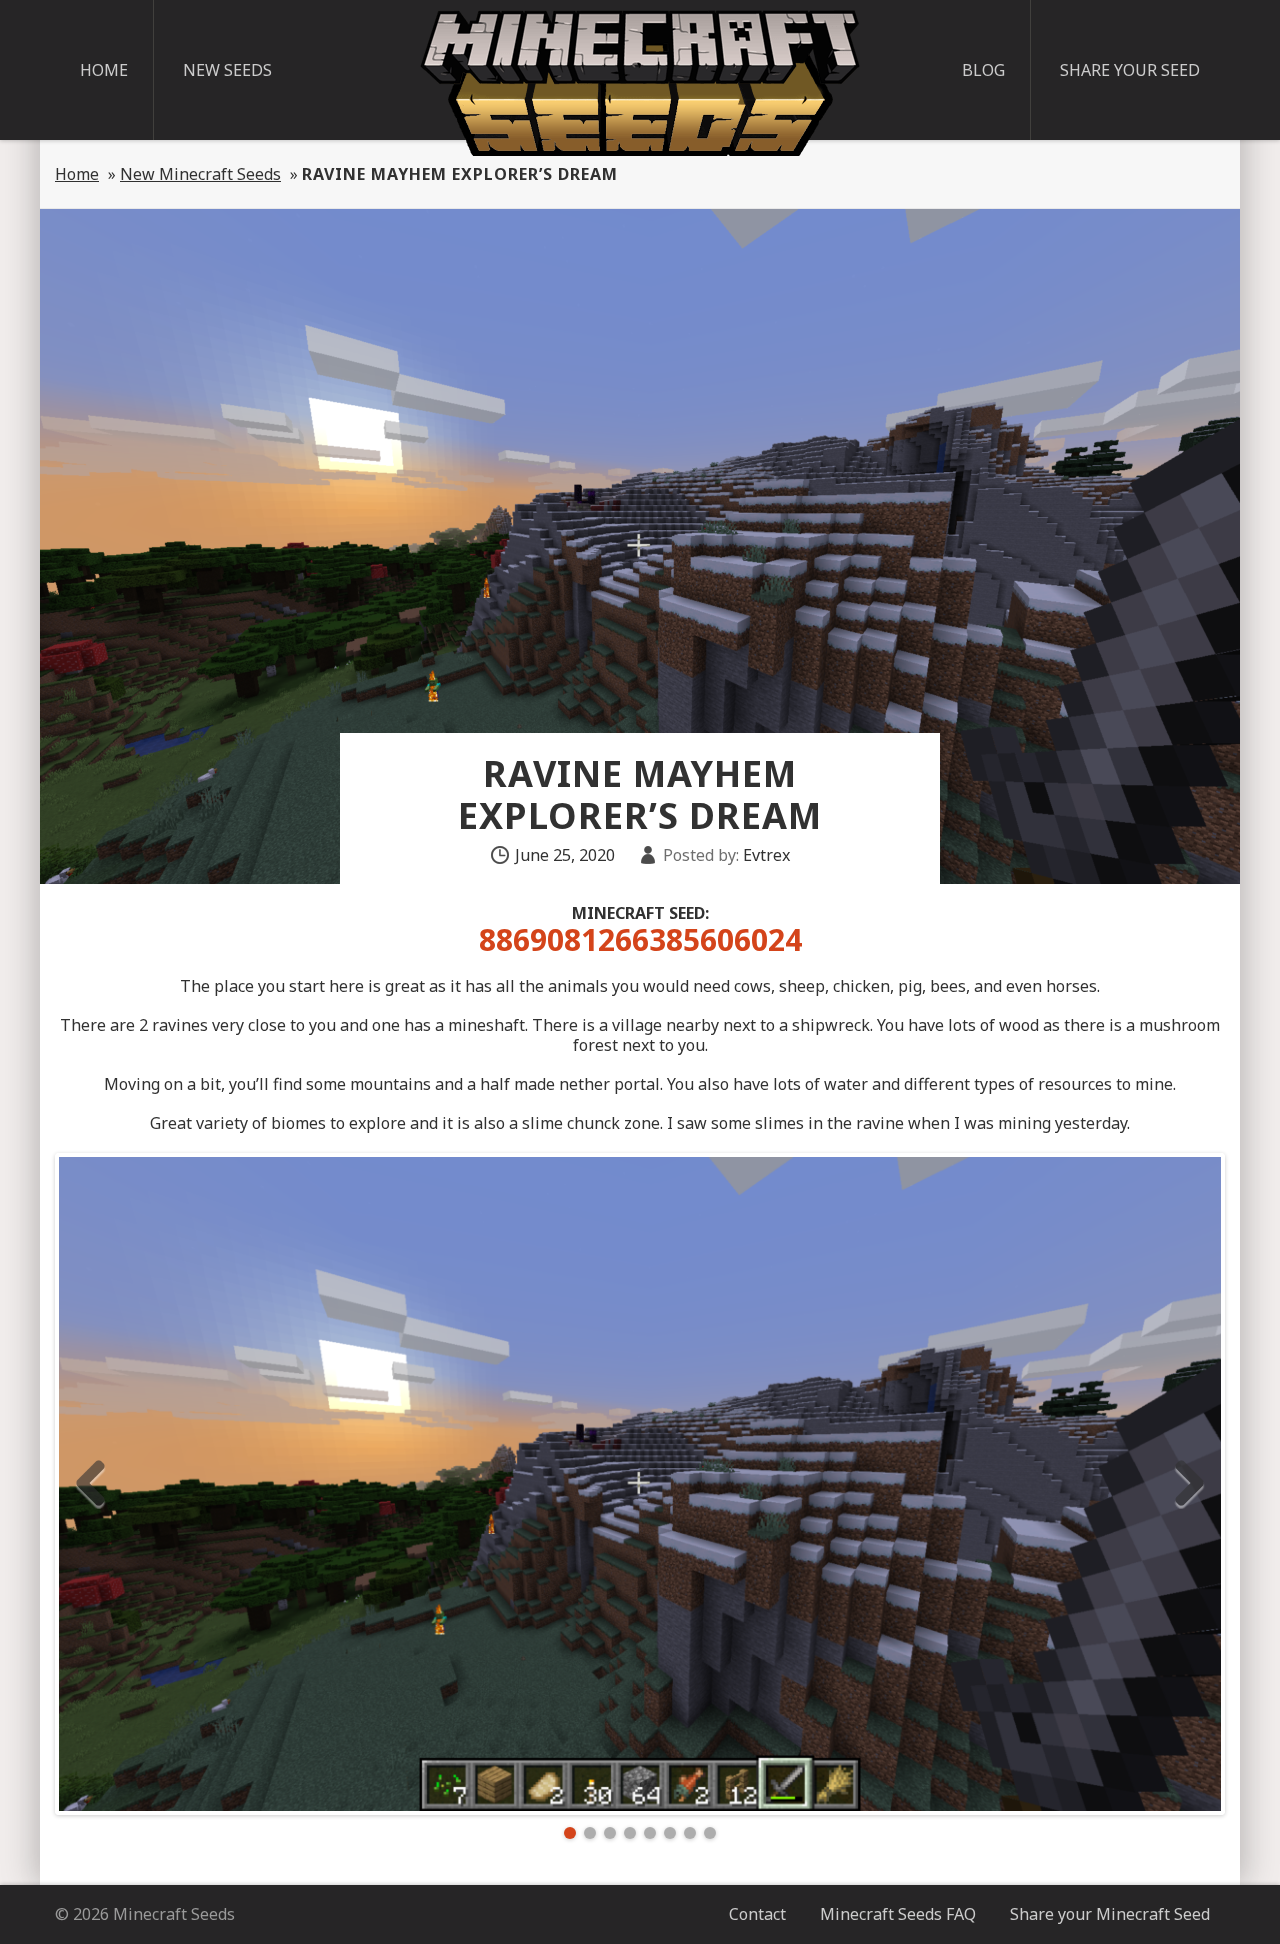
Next (1189, 1484)
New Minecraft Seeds (200, 174)
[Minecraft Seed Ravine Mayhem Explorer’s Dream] (640, 1484)
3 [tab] (610, 1833)
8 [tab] (710, 1833)
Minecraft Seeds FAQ (898, 1914)
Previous (90, 1484)
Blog (983, 70)
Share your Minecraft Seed (1110, 1914)
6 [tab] (670, 1833)
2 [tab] (590, 1833)
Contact (757, 1914)
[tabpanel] (640, 1484)
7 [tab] (690, 1833)
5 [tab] (650, 1833)
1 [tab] (570, 1833)
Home (104, 70)
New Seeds (227, 70)
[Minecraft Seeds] (640, 83)
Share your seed (1130, 70)
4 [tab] (630, 1833)
